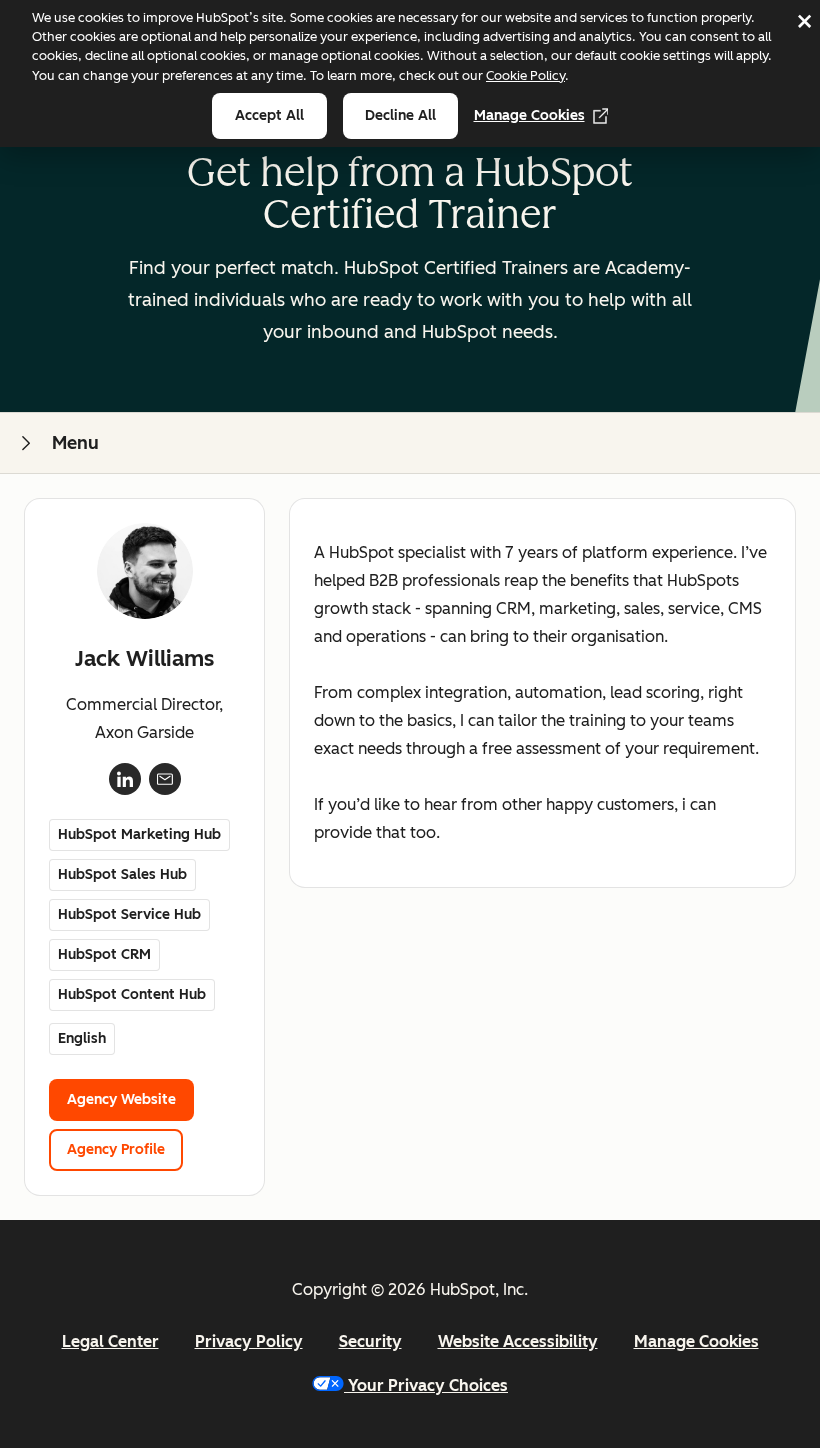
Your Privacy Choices (428, 1385)
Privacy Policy (249, 1341)
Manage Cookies (529, 115)
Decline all (400, 115)
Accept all (269, 115)
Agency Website (121, 1099)
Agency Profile (116, 1149)
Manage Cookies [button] (696, 1341)
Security (370, 1341)
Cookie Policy (525, 75)
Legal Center (110, 1341)
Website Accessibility (518, 1341)
